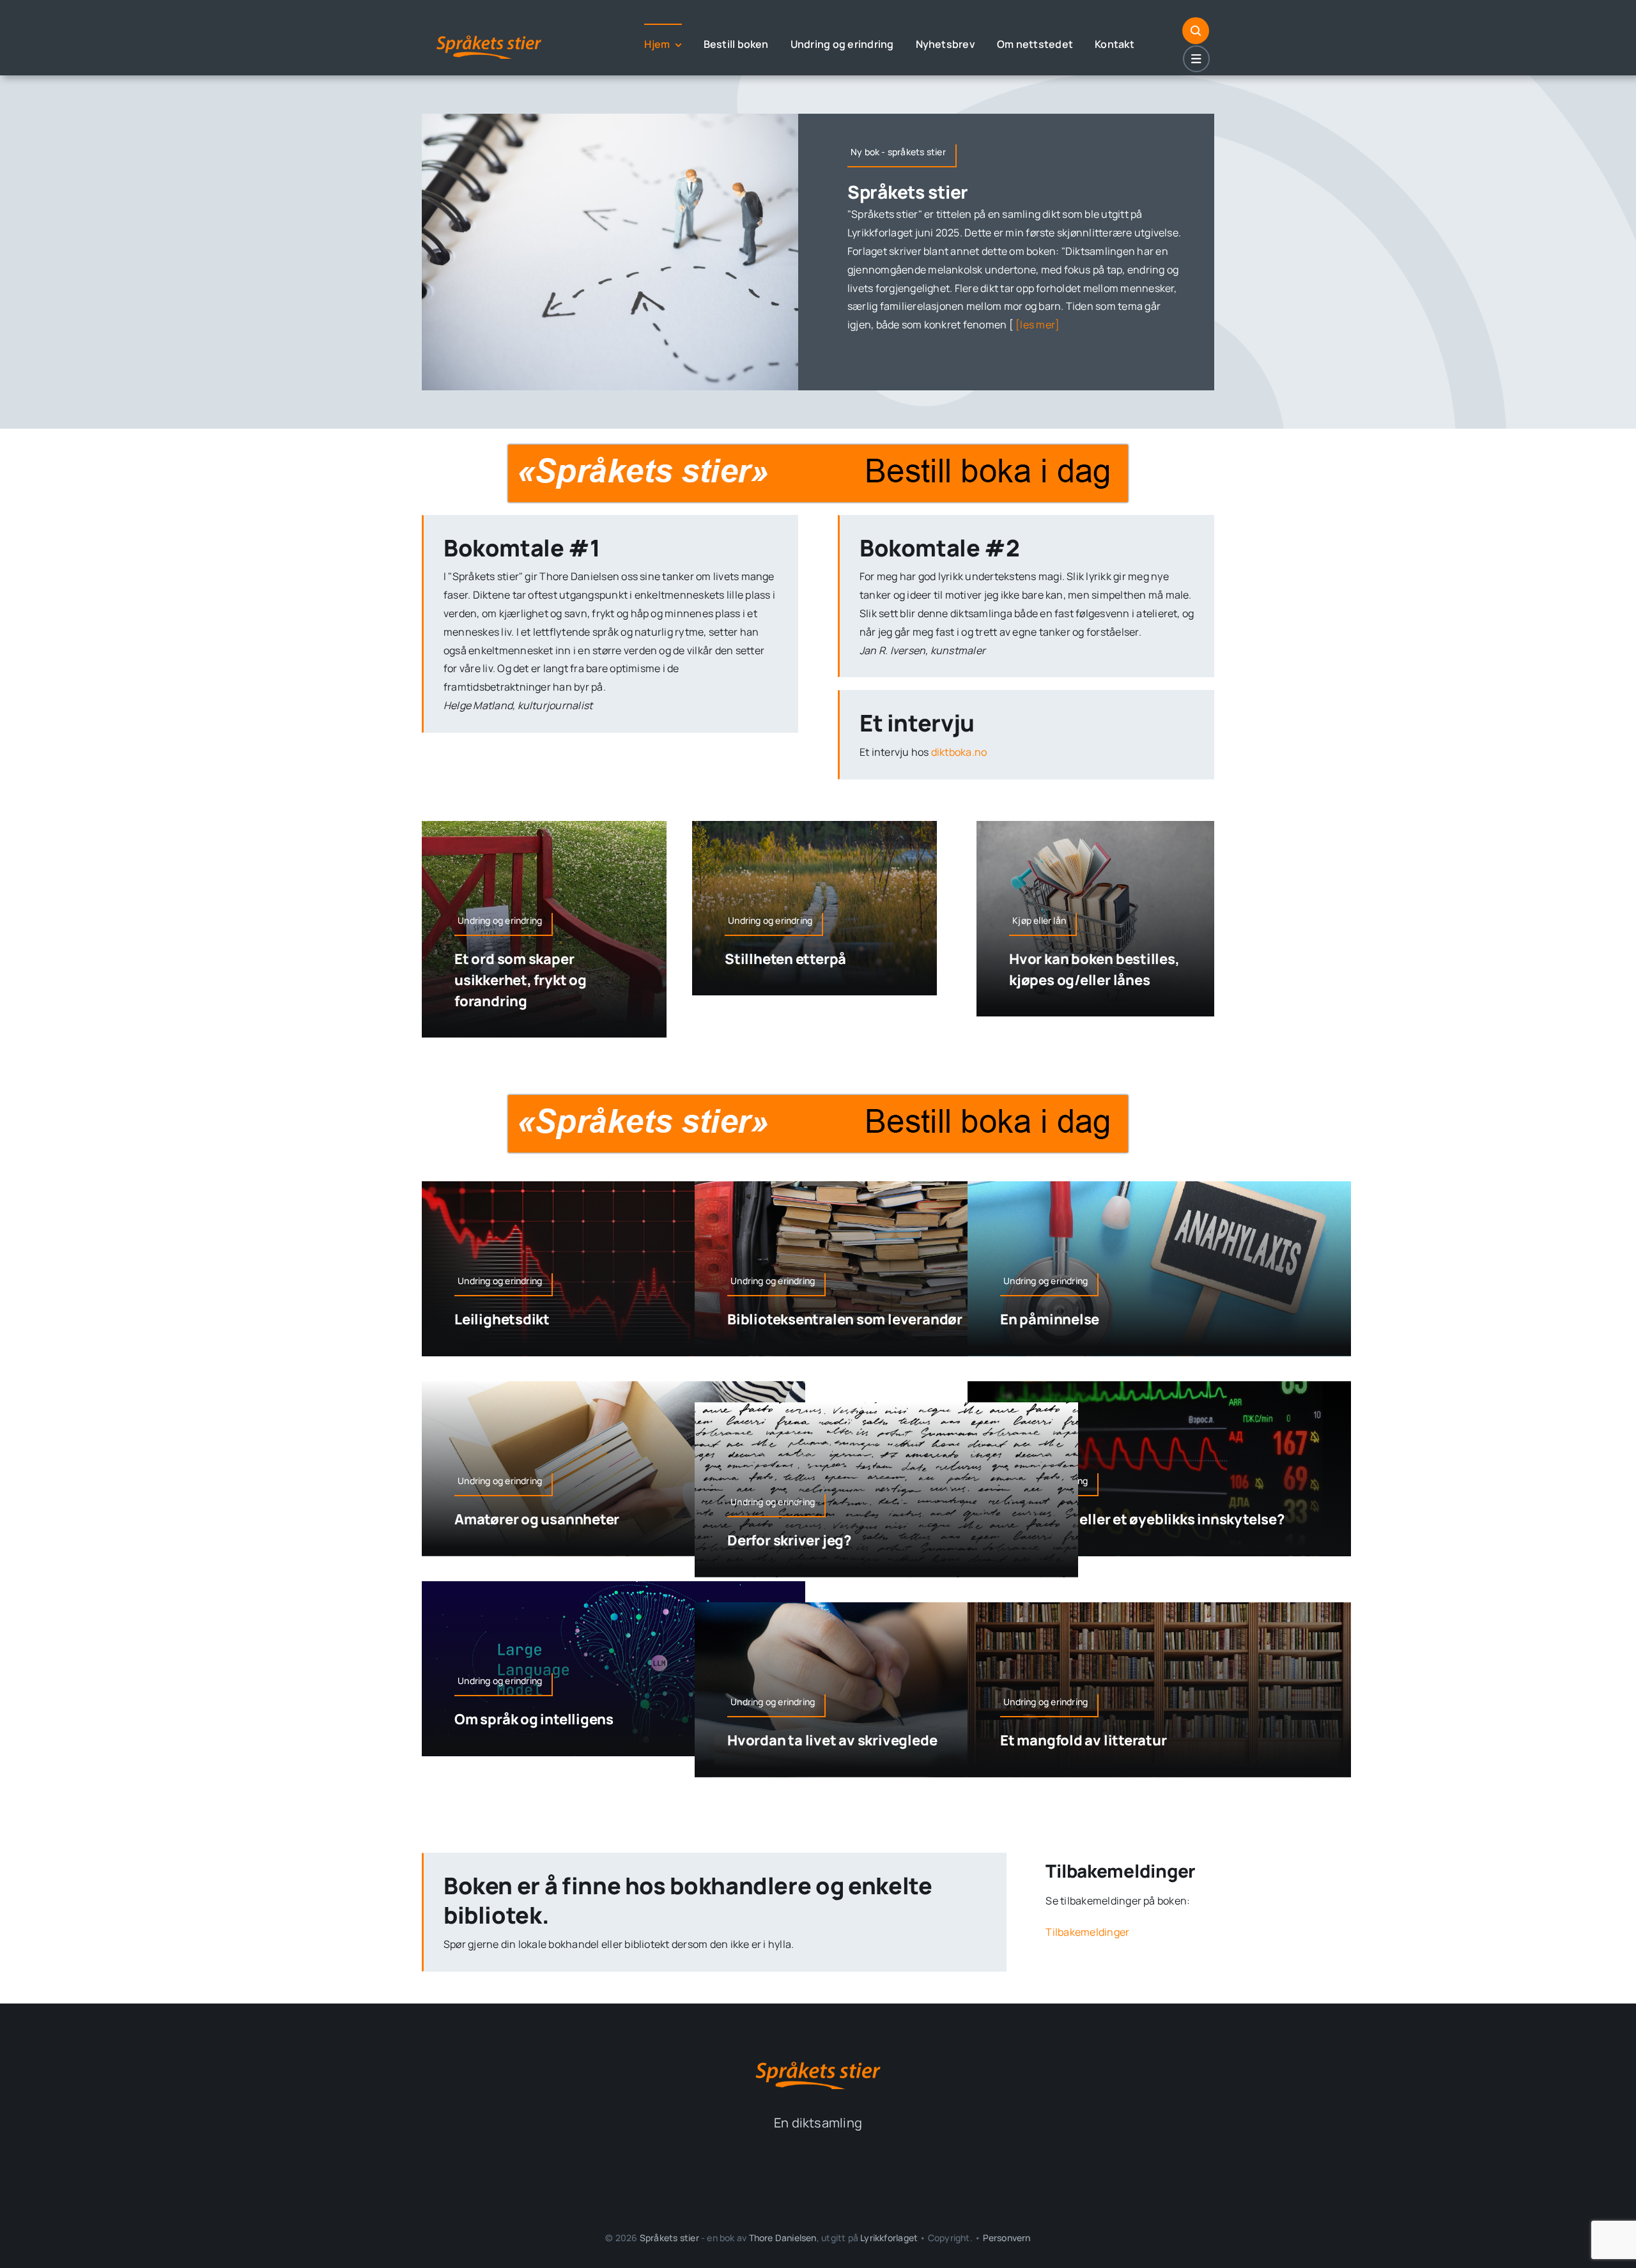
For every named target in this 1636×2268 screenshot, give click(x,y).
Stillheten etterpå (785, 959)
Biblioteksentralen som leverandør (845, 1319)
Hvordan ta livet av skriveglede (832, 1740)
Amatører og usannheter (537, 1519)
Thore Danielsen (783, 2238)
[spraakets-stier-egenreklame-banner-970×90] (818, 450)
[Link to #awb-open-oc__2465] (1196, 59)
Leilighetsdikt (502, 1319)
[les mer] (1037, 325)
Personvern (1007, 2238)
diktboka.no (959, 752)
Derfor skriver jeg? (789, 1540)
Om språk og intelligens (534, 1719)
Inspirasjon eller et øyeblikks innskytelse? (1142, 1519)
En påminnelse (1050, 1319)
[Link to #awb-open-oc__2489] (1196, 31)
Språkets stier (908, 192)
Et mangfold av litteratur (1084, 1740)
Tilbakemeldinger (1087, 1932)
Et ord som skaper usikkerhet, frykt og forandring (521, 980)
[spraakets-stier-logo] (489, 34)
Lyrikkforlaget (889, 2238)
